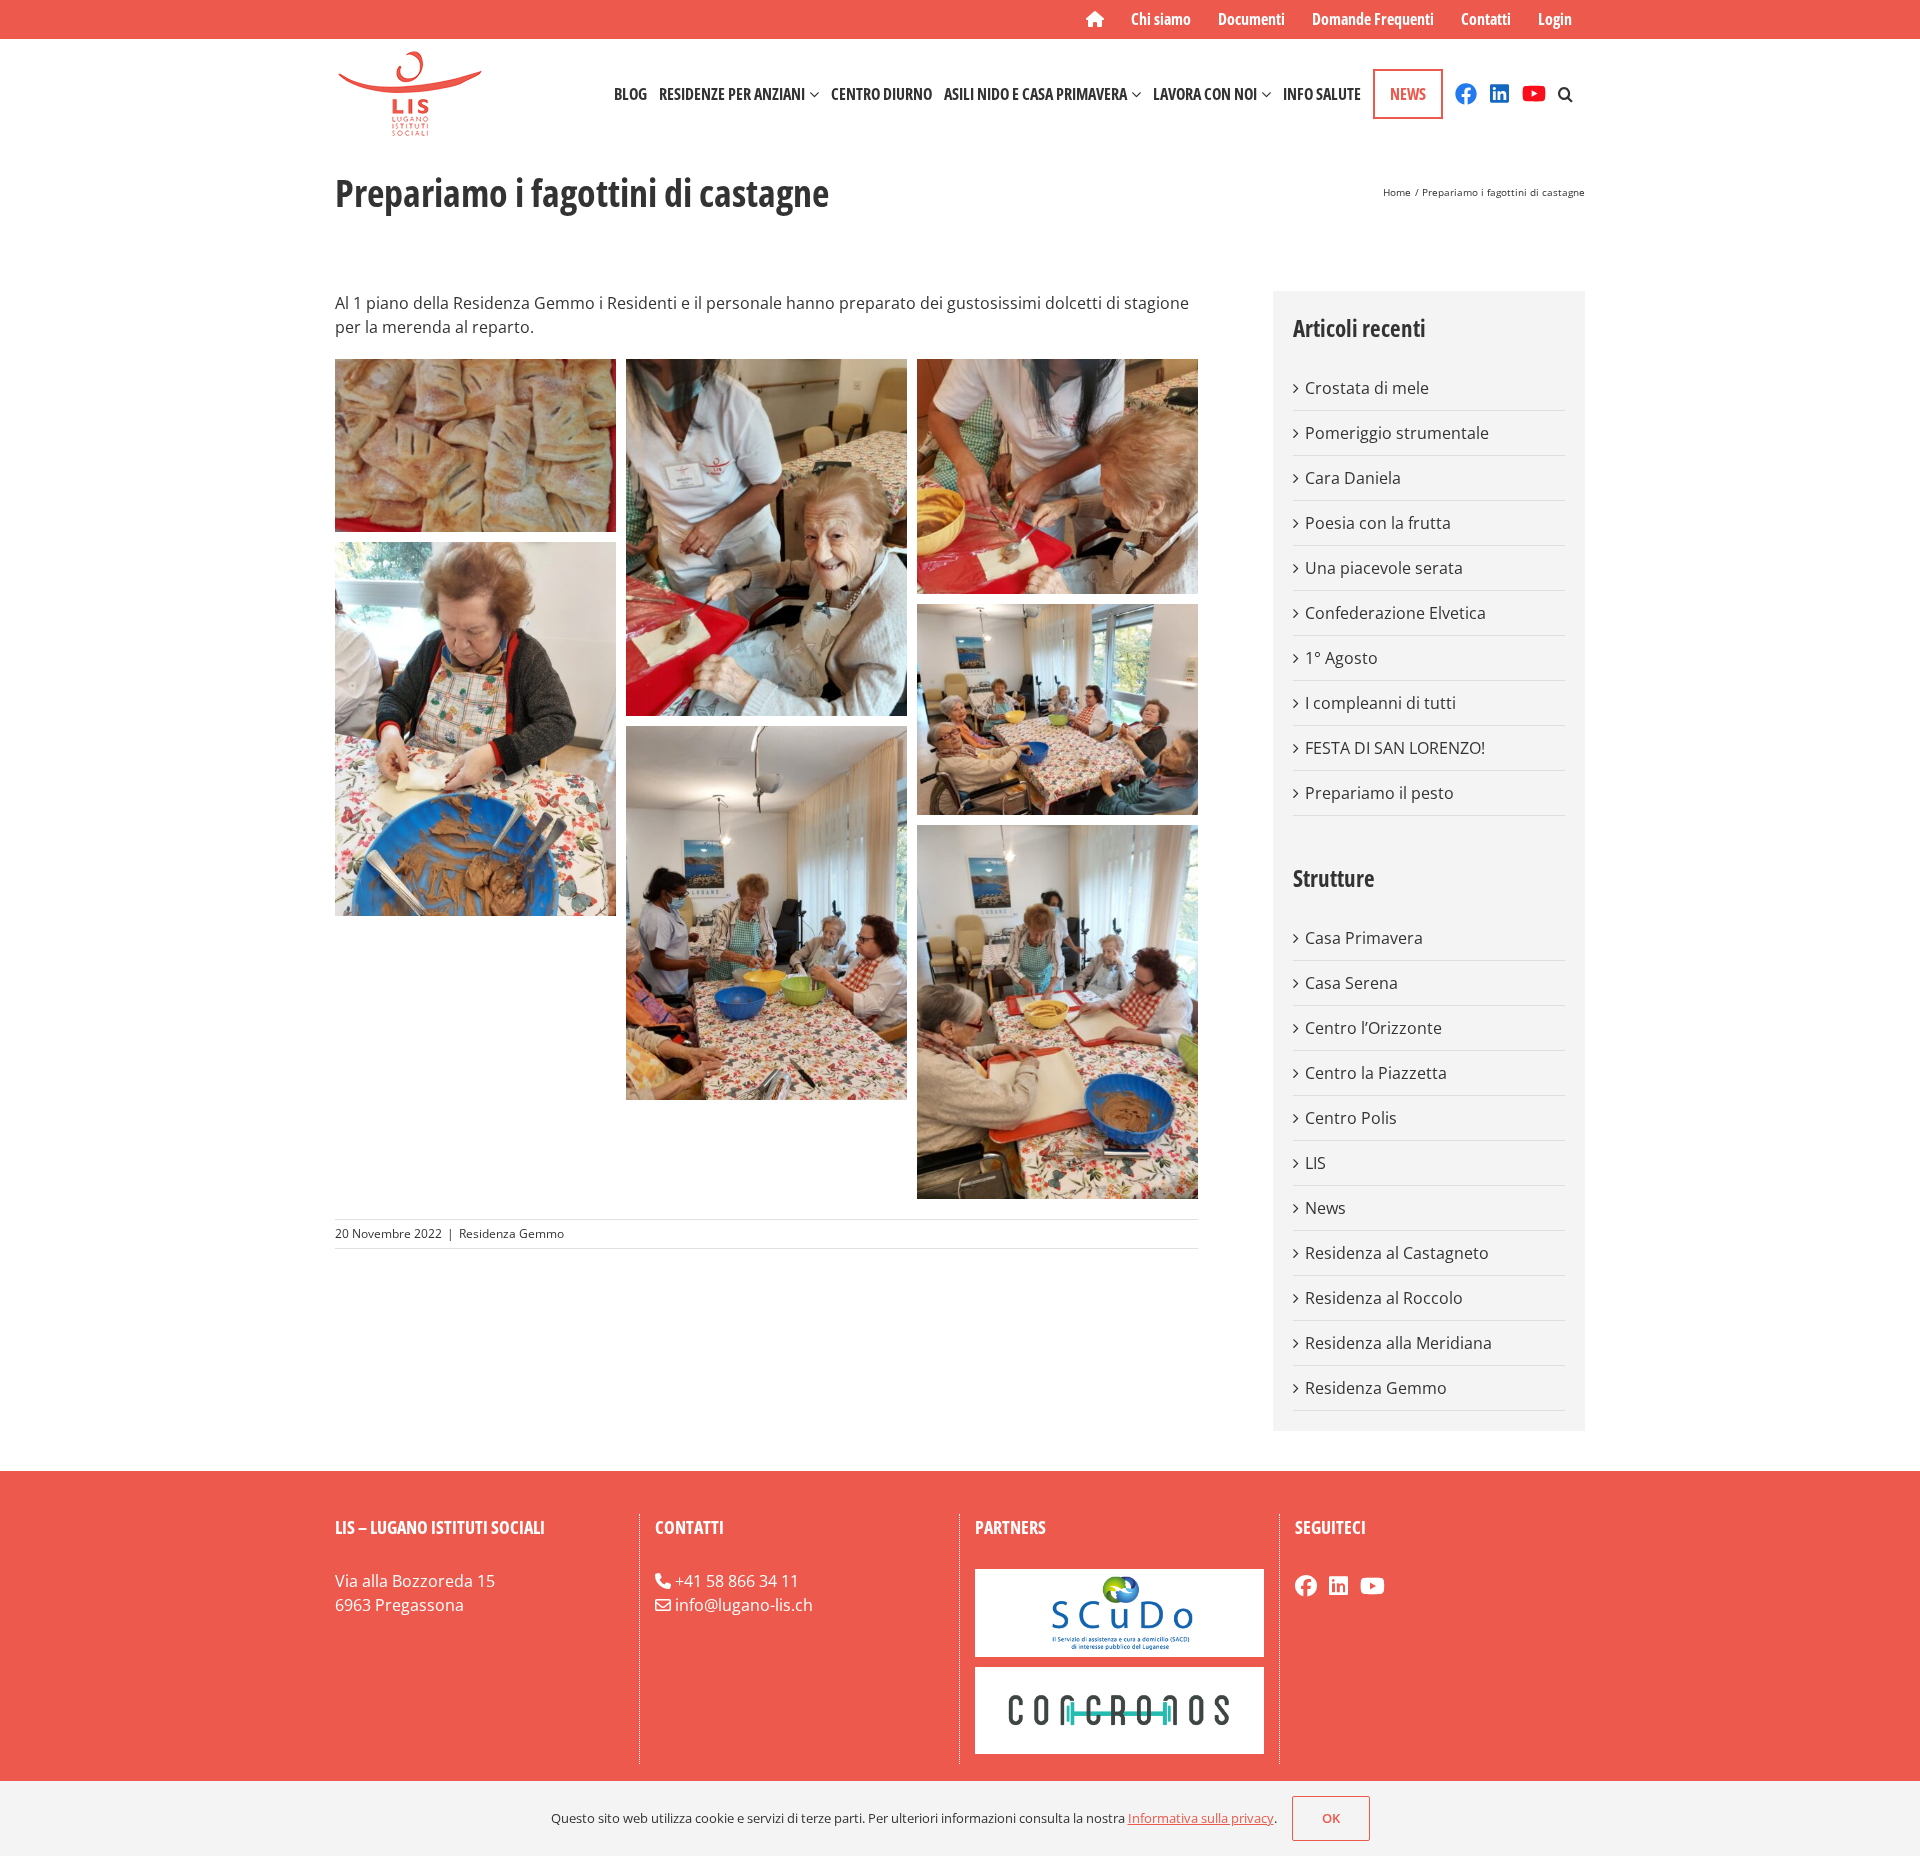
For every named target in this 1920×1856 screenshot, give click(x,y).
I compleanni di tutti (1380, 703)
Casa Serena (1351, 983)
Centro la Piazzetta (1376, 1073)
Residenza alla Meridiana (1398, 1343)
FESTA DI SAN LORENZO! (1395, 748)
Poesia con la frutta (1378, 523)
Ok (1331, 1818)
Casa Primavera (1364, 938)
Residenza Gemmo (511, 1233)
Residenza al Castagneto (1397, 1253)
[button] (1565, 93)
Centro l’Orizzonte (1373, 1028)
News (1325, 1208)
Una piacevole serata (1384, 568)
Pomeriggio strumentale (1397, 433)
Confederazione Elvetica (1395, 613)
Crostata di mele (1367, 388)
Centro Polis (1351, 1118)
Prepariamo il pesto (1379, 793)
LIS (1315, 1163)
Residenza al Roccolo (1384, 1298)
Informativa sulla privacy (1201, 1818)
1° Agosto (1341, 658)
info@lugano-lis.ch (744, 1605)
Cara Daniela (1353, 478)
